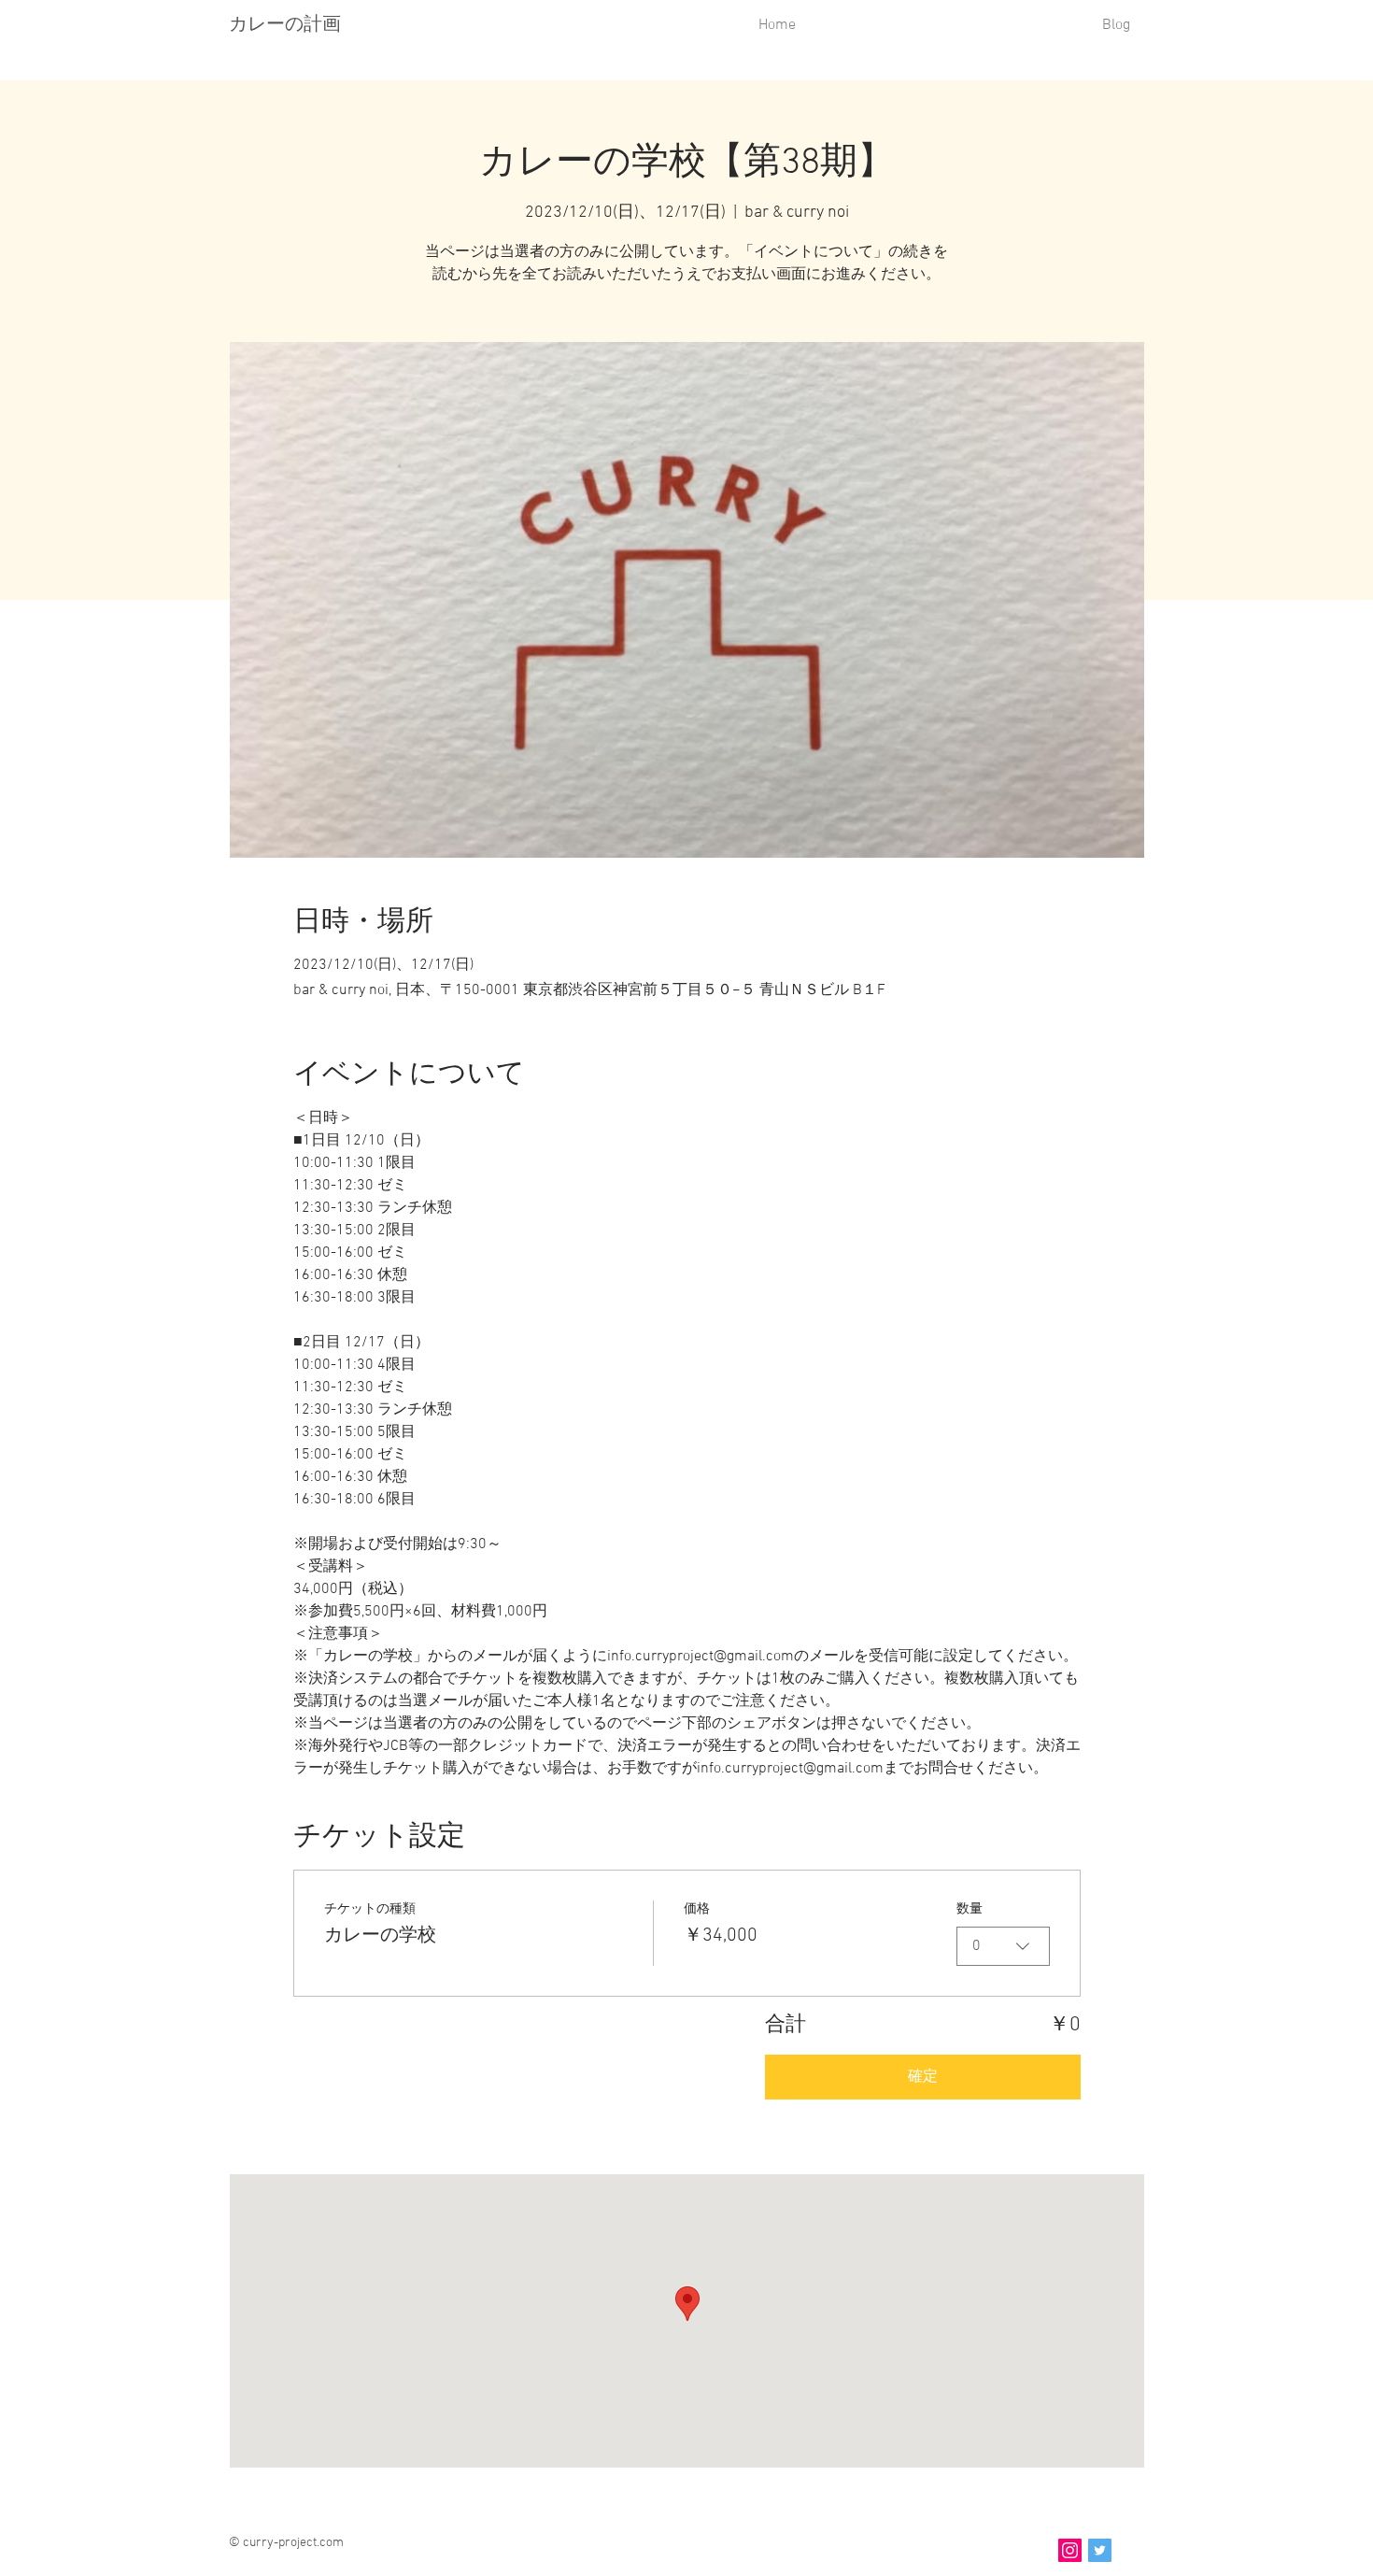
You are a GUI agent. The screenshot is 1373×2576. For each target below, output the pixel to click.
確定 (923, 2077)
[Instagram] (1070, 2550)
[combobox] (1003, 1946)
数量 (970, 1909)
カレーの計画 (285, 23)
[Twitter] (1100, 2550)
